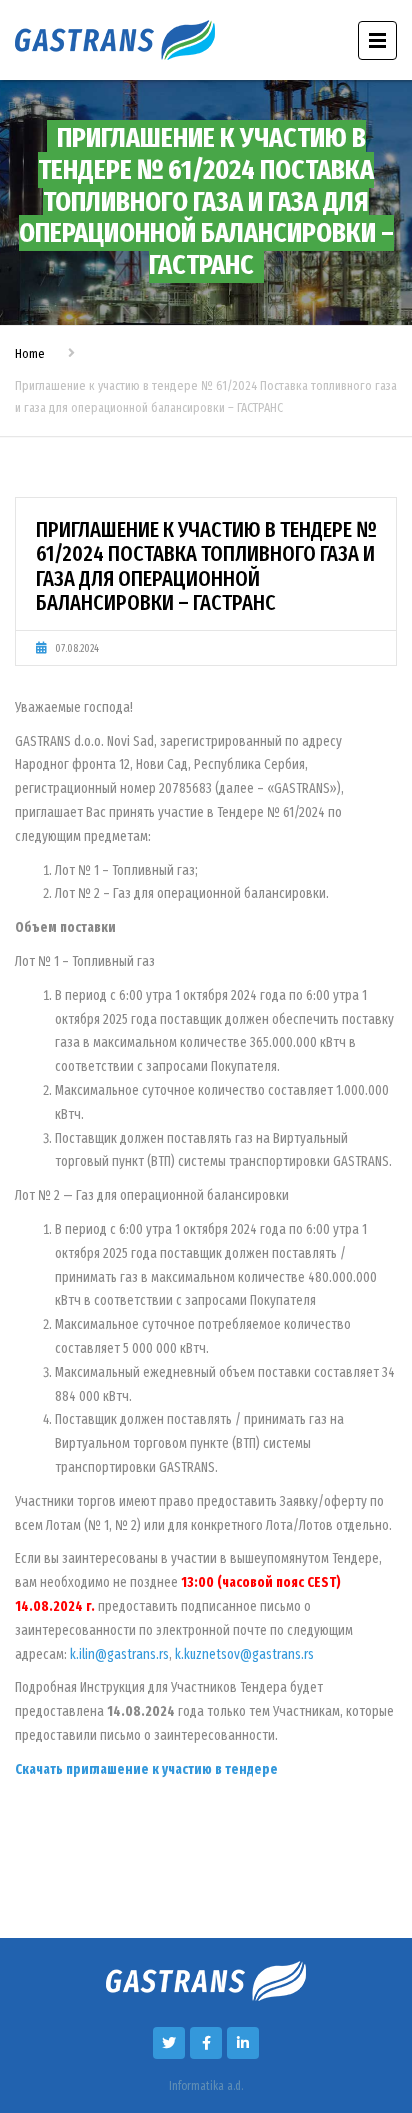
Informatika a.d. (206, 2086)
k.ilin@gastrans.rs (119, 1654)
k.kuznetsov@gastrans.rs (244, 1654)
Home (30, 353)
